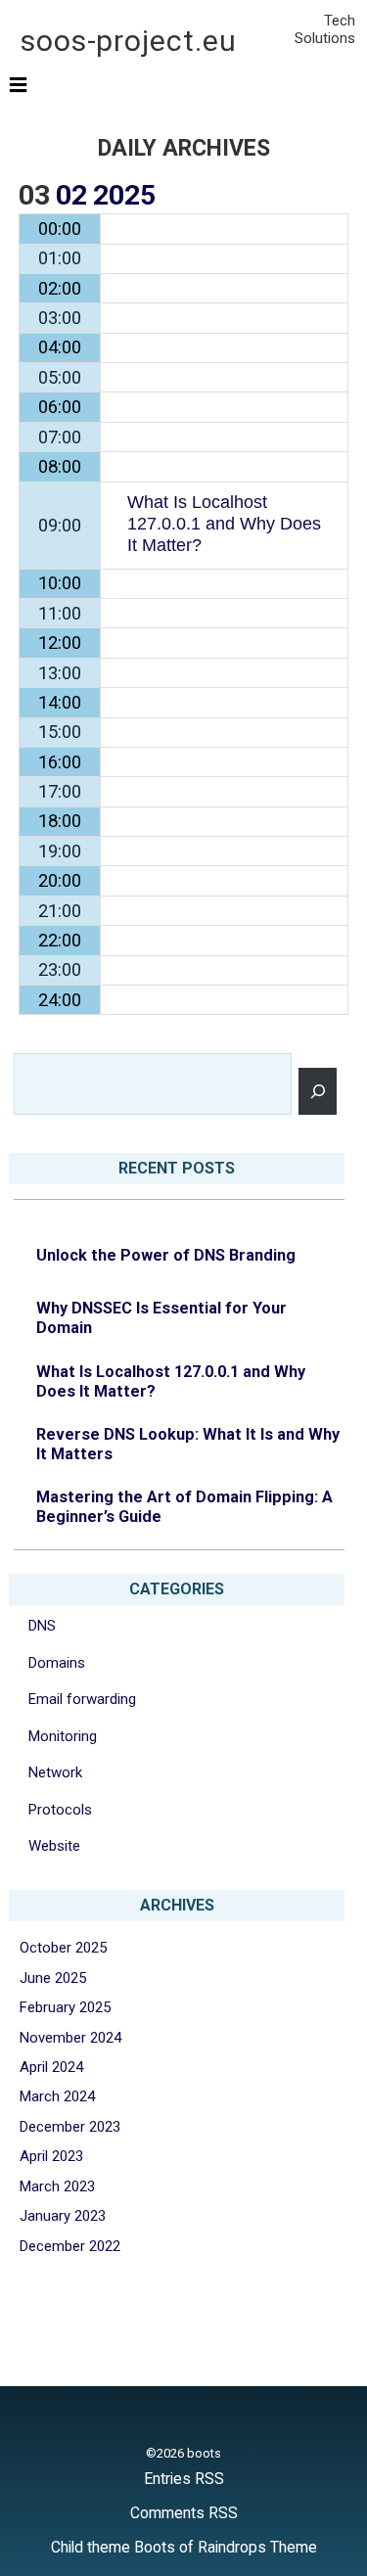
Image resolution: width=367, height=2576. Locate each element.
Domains (57, 1663)
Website (54, 1846)
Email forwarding (82, 1699)
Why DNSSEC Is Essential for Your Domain (161, 1318)
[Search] (318, 1091)
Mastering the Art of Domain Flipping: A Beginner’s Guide (184, 1507)
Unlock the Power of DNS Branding (166, 1255)
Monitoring (63, 1736)
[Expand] (19, 85)
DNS (42, 1626)
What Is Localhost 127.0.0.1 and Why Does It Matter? (171, 1381)
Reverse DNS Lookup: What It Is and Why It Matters (188, 1444)
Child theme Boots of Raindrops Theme (184, 2547)
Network (55, 1772)
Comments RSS (184, 2513)
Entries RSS (184, 2479)
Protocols (60, 1810)
